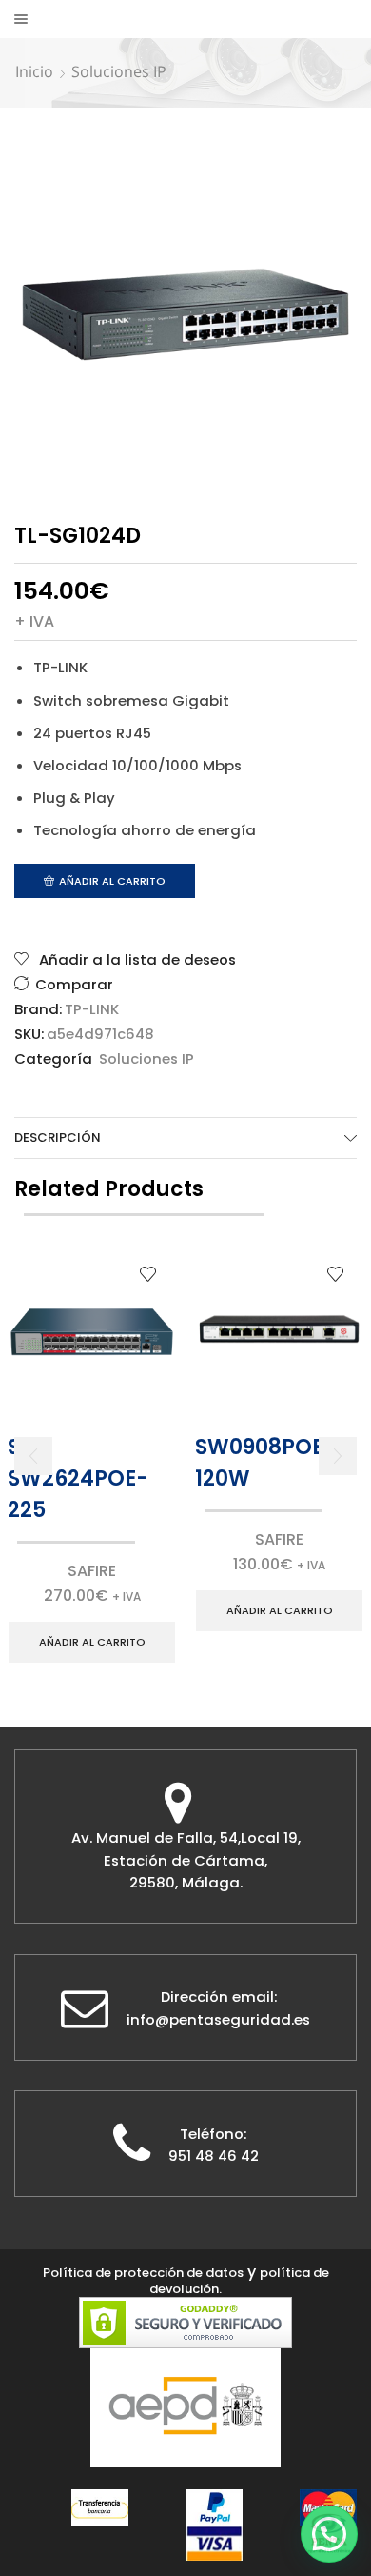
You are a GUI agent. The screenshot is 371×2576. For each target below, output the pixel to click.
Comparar (74, 985)
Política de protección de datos (143, 2273)
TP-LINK (92, 1009)
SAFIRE (92, 1571)
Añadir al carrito (112, 881)
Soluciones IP (119, 71)
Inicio (34, 71)
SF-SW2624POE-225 (78, 1478)
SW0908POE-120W (265, 1463)
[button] (33, 1456)
